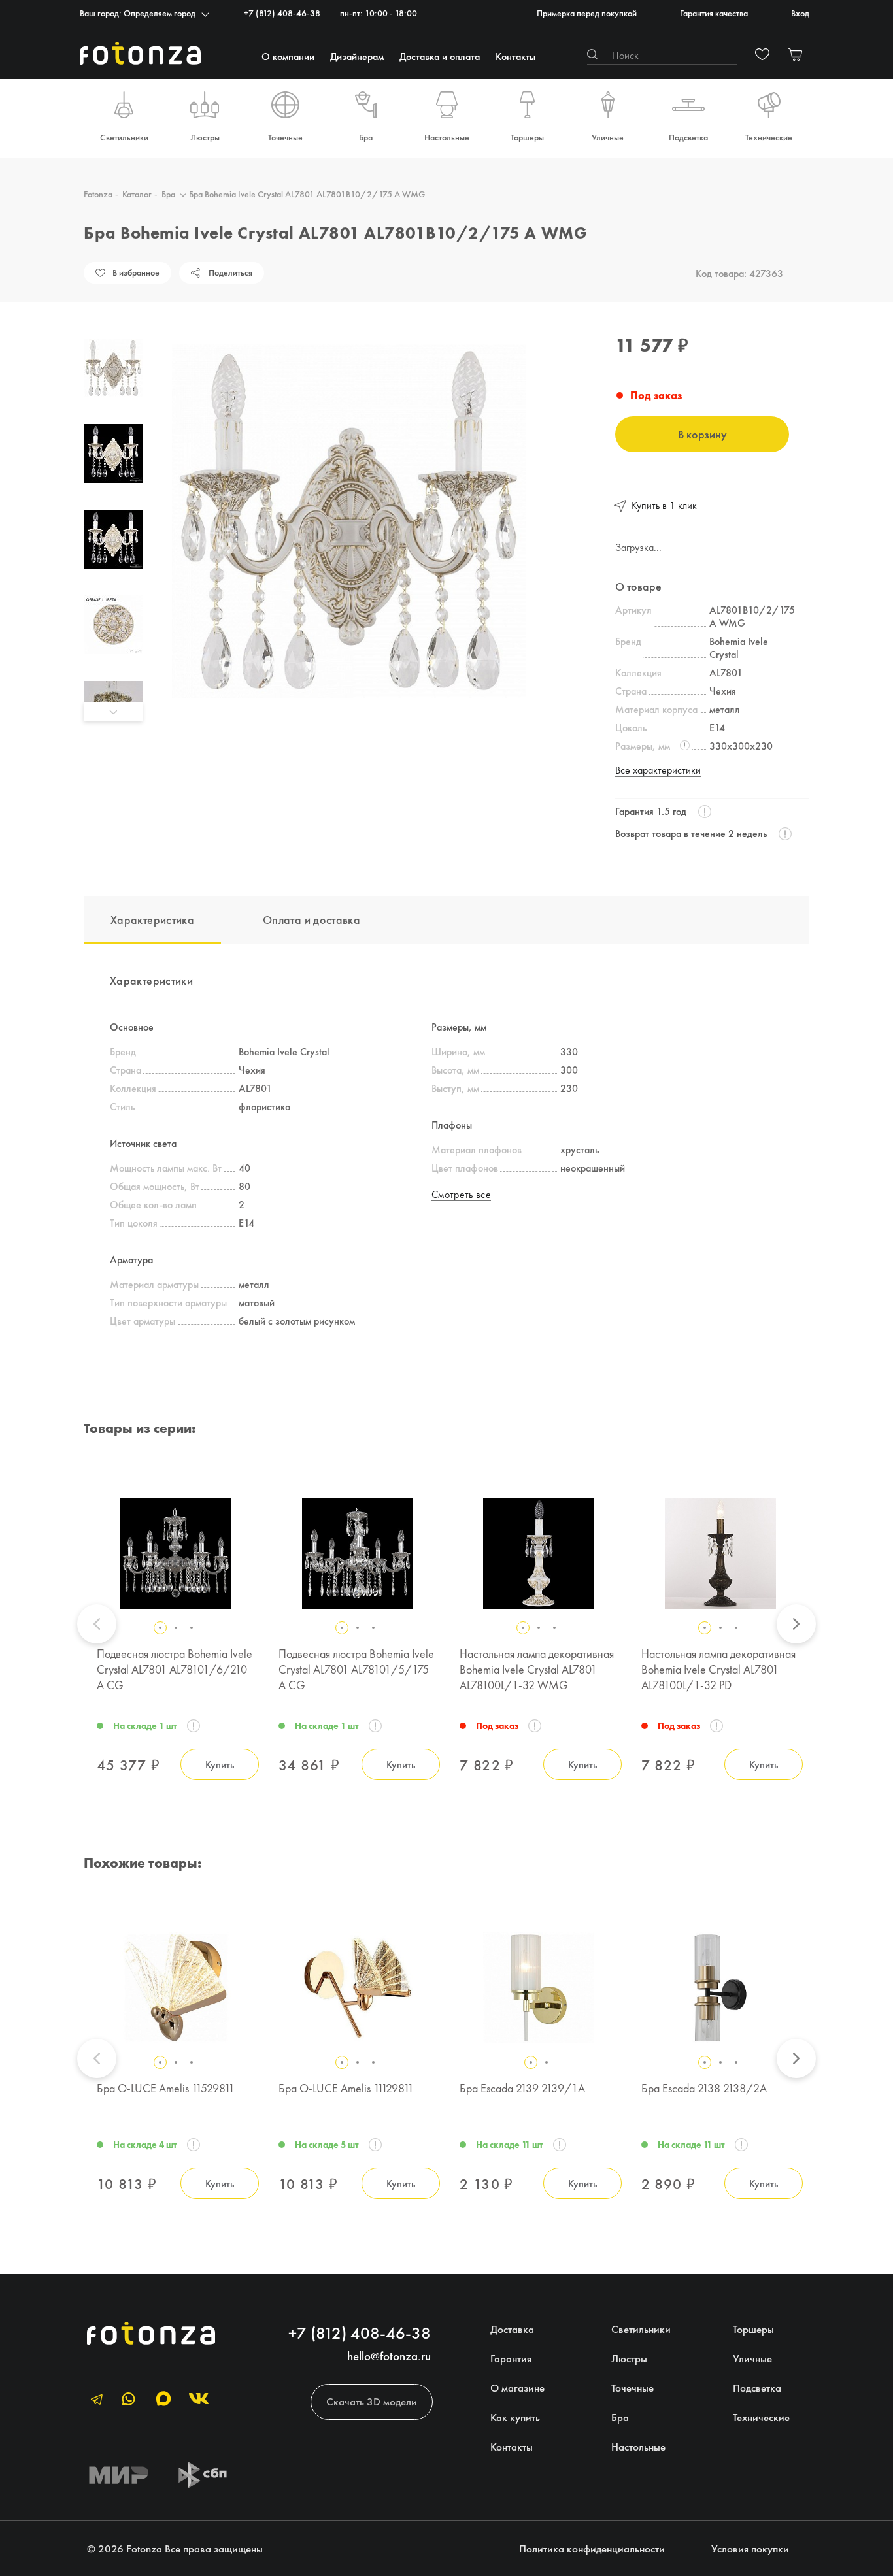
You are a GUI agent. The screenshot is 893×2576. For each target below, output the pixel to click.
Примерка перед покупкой (587, 13)
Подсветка (688, 137)
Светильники (124, 137)
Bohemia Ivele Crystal (739, 648)
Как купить (515, 2417)
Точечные (285, 137)
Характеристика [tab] (152, 920)
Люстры (205, 137)
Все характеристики (658, 770)
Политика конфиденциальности (592, 2549)
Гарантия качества (714, 13)
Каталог (137, 194)
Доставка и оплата (440, 56)
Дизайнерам (357, 56)
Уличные (608, 137)
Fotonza (98, 194)
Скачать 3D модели (372, 2402)
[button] (113, 329)
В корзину (702, 434)
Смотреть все (461, 1194)
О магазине (517, 2388)
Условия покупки (750, 2549)
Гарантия (511, 2358)
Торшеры (527, 137)
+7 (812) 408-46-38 (282, 13)
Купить (220, 1764)
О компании (288, 56)
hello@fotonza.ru (389, 2356)
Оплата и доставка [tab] (312, 920)
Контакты (515, 56)
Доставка (512, 2329)
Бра (366, 137)
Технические (769, 137)
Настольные (447, 137)
